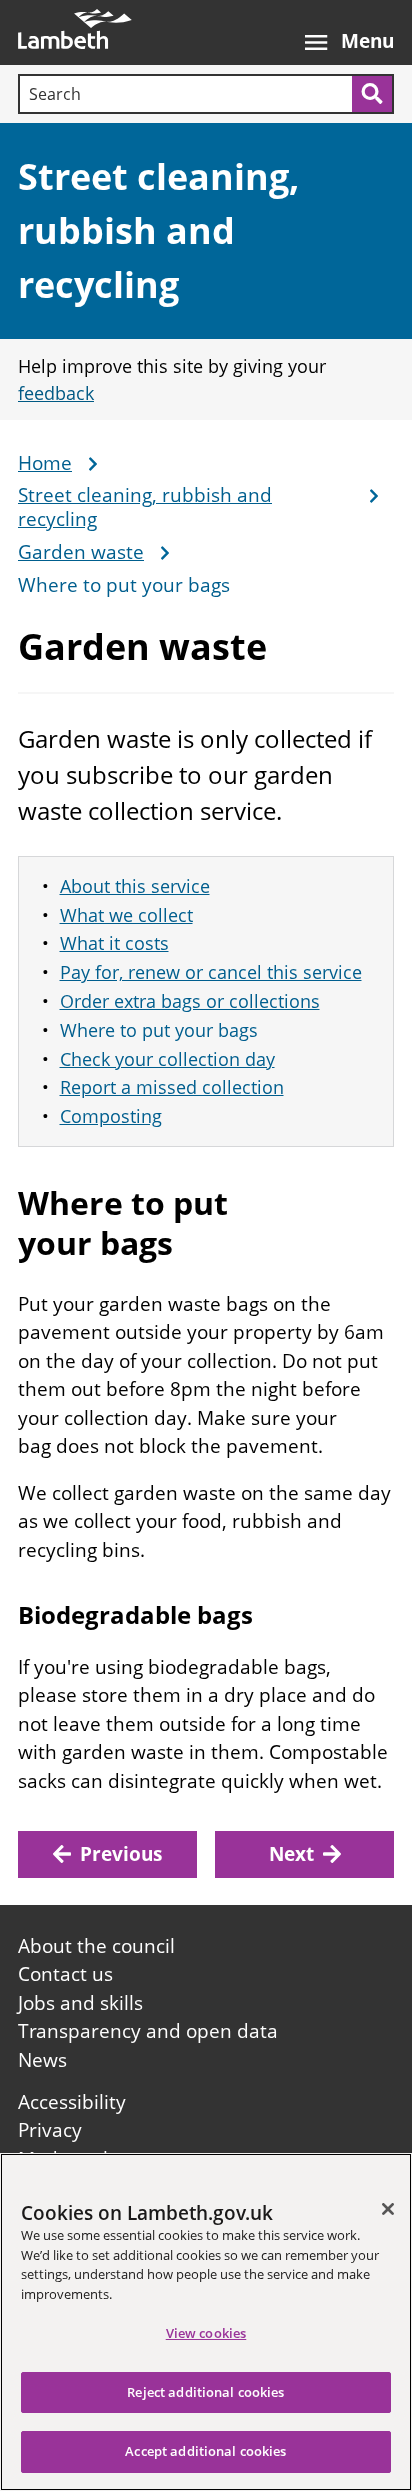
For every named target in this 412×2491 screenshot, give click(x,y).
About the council (96, 1946)
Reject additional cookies (205, 2392)
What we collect (126, 915)
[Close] (388, 2209)
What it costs (114, 943)
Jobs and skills (80, 2003)
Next (291, 1854)
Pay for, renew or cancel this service (211, 972)
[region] (206, 2322)
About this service (135, 886)
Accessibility (72, 2102)
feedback (56, 393)
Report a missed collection (172, 1087)
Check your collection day (167, 1059)
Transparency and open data (148, 2031)
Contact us (65, 1974)
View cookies (206, 2333)
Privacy (50, 2130)
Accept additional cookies (205, 2451)
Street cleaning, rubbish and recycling (158, 230)
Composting (111, 1116)
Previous (121, 1854)
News (42, 2060)
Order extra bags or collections (190, 1001)
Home (45, 464)
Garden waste (81, 553)
